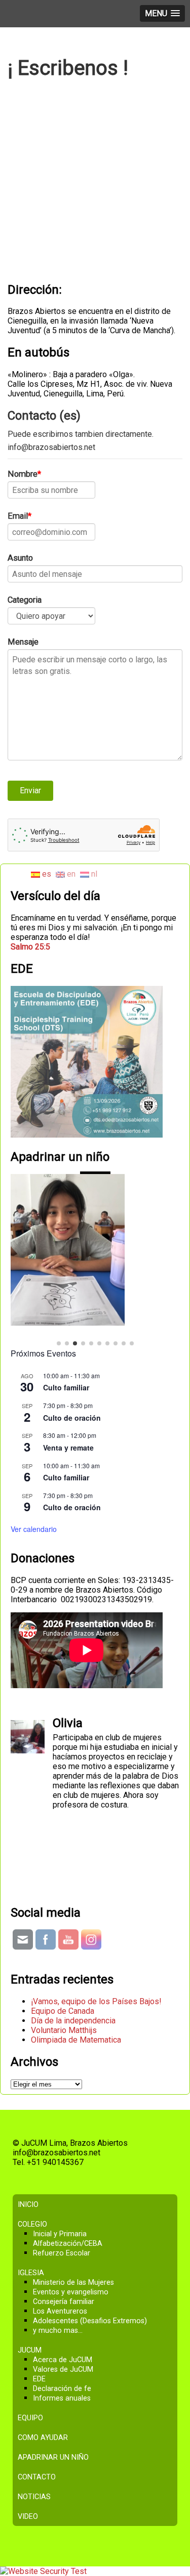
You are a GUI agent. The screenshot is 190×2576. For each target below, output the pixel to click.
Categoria (25, 600)
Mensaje (23, 642)
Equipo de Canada (63, 1973)
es (46, 874)
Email (18, 516)
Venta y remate (68, 1410)
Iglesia (31, 2235)
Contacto (37, 2439)
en (70, 874)
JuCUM (30, 2312)
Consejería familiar (64, 2264)
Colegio (32, 2186)
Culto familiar (66, 1349)
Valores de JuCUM (63, 2332)
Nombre (23, 474)
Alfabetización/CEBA (68, 2206)
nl (93, 874)
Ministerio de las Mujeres (73, 2245)
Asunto (20, 558)
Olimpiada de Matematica (76, 2002)
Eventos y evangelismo (71, 2254)
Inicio (28, 2167)
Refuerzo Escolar (62, 2215)
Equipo (30, 2380)
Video (28, 2479)
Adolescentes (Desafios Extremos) (90, 2283)
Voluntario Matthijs (64, 1992)
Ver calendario (34, 1491)
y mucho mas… (58, 2293)
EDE (39, 2341)
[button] (59, 1305)
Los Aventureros (60, 2273)
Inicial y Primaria (60, 2196)
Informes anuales (62, 2360)
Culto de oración (72, 1380)
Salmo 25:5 (30, 947)
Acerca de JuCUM (63, 2322)
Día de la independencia (73, 1983)
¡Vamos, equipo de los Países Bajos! (96, 1963)
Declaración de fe (62, 2351)
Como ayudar (43, 2400)
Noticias (34, 2459)
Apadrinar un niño (53, 2420)
